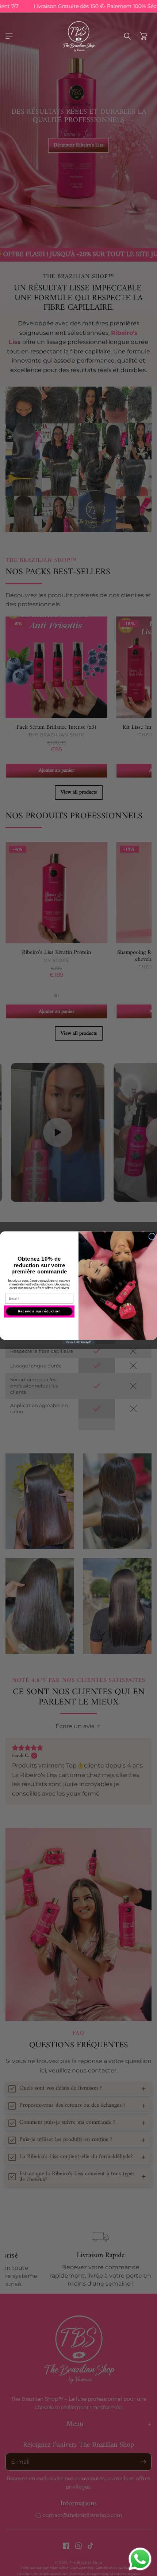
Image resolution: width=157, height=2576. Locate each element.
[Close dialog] (152, 1236)
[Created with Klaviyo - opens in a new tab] (78, 1342)
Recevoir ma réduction (39, 1312)
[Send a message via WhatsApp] (140, 2559)
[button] (9, 36)
